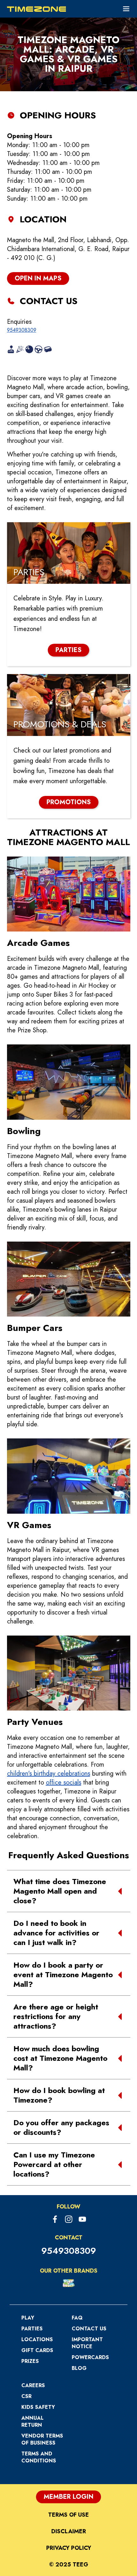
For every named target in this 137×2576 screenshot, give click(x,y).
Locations (37, 2339)
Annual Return (32, 2421)
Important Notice (87, 2343)
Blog (79, 2368)
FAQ (77, 2318)
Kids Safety (38, 2407)
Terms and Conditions (39, 2457)
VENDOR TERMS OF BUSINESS (42, 2439)
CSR (26, 2396)
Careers (33, 2385)
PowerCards (90, 2357)
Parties (32, 2329)
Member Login (68, 2497)
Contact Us (89, 2329)
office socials (64, 1782)
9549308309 (22, 330)
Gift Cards (37, 2350)
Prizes (30, 2361)
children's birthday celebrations (49, 1774)
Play (28, 2318)
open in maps (38, 278)
